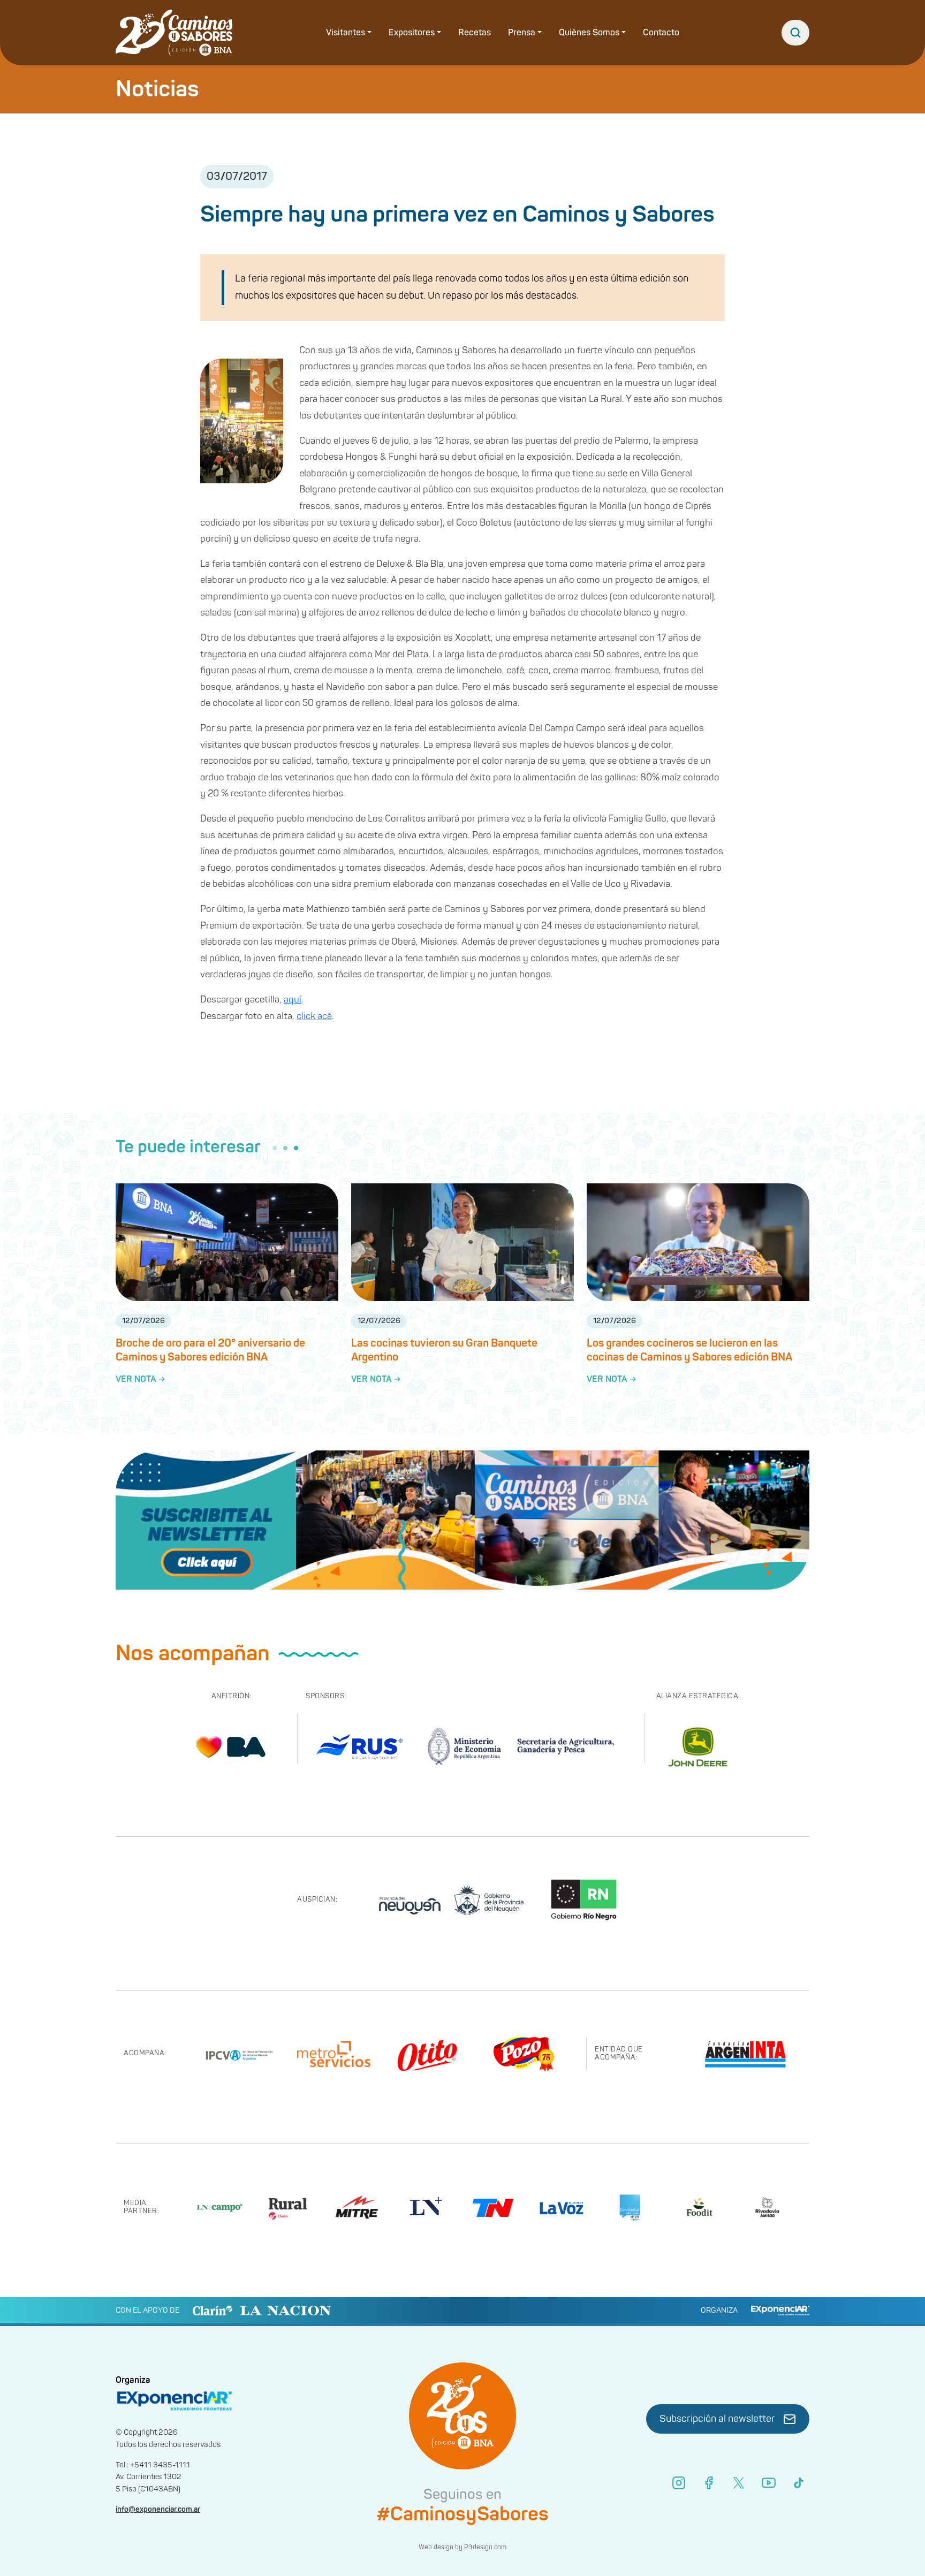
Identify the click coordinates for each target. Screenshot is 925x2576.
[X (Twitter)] (739, 2483)
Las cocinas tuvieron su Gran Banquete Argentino (444, 1350)
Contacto (661, 33)
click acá (314, 1016)
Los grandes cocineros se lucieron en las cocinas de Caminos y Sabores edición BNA (689, 1350)
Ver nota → (140, 1379)
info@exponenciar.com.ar (158, 2509)
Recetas (475, 33)
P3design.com (485, 2547)
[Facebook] (709, 2483)
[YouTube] (769, 2483)
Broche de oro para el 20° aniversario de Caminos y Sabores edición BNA (210, 1350)
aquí (293, 1000)
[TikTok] (799, 2483)
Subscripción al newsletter (717, 2419)
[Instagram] (679, 2483)
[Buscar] (795, 33)
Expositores (412, 33)
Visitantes (346, 33)
